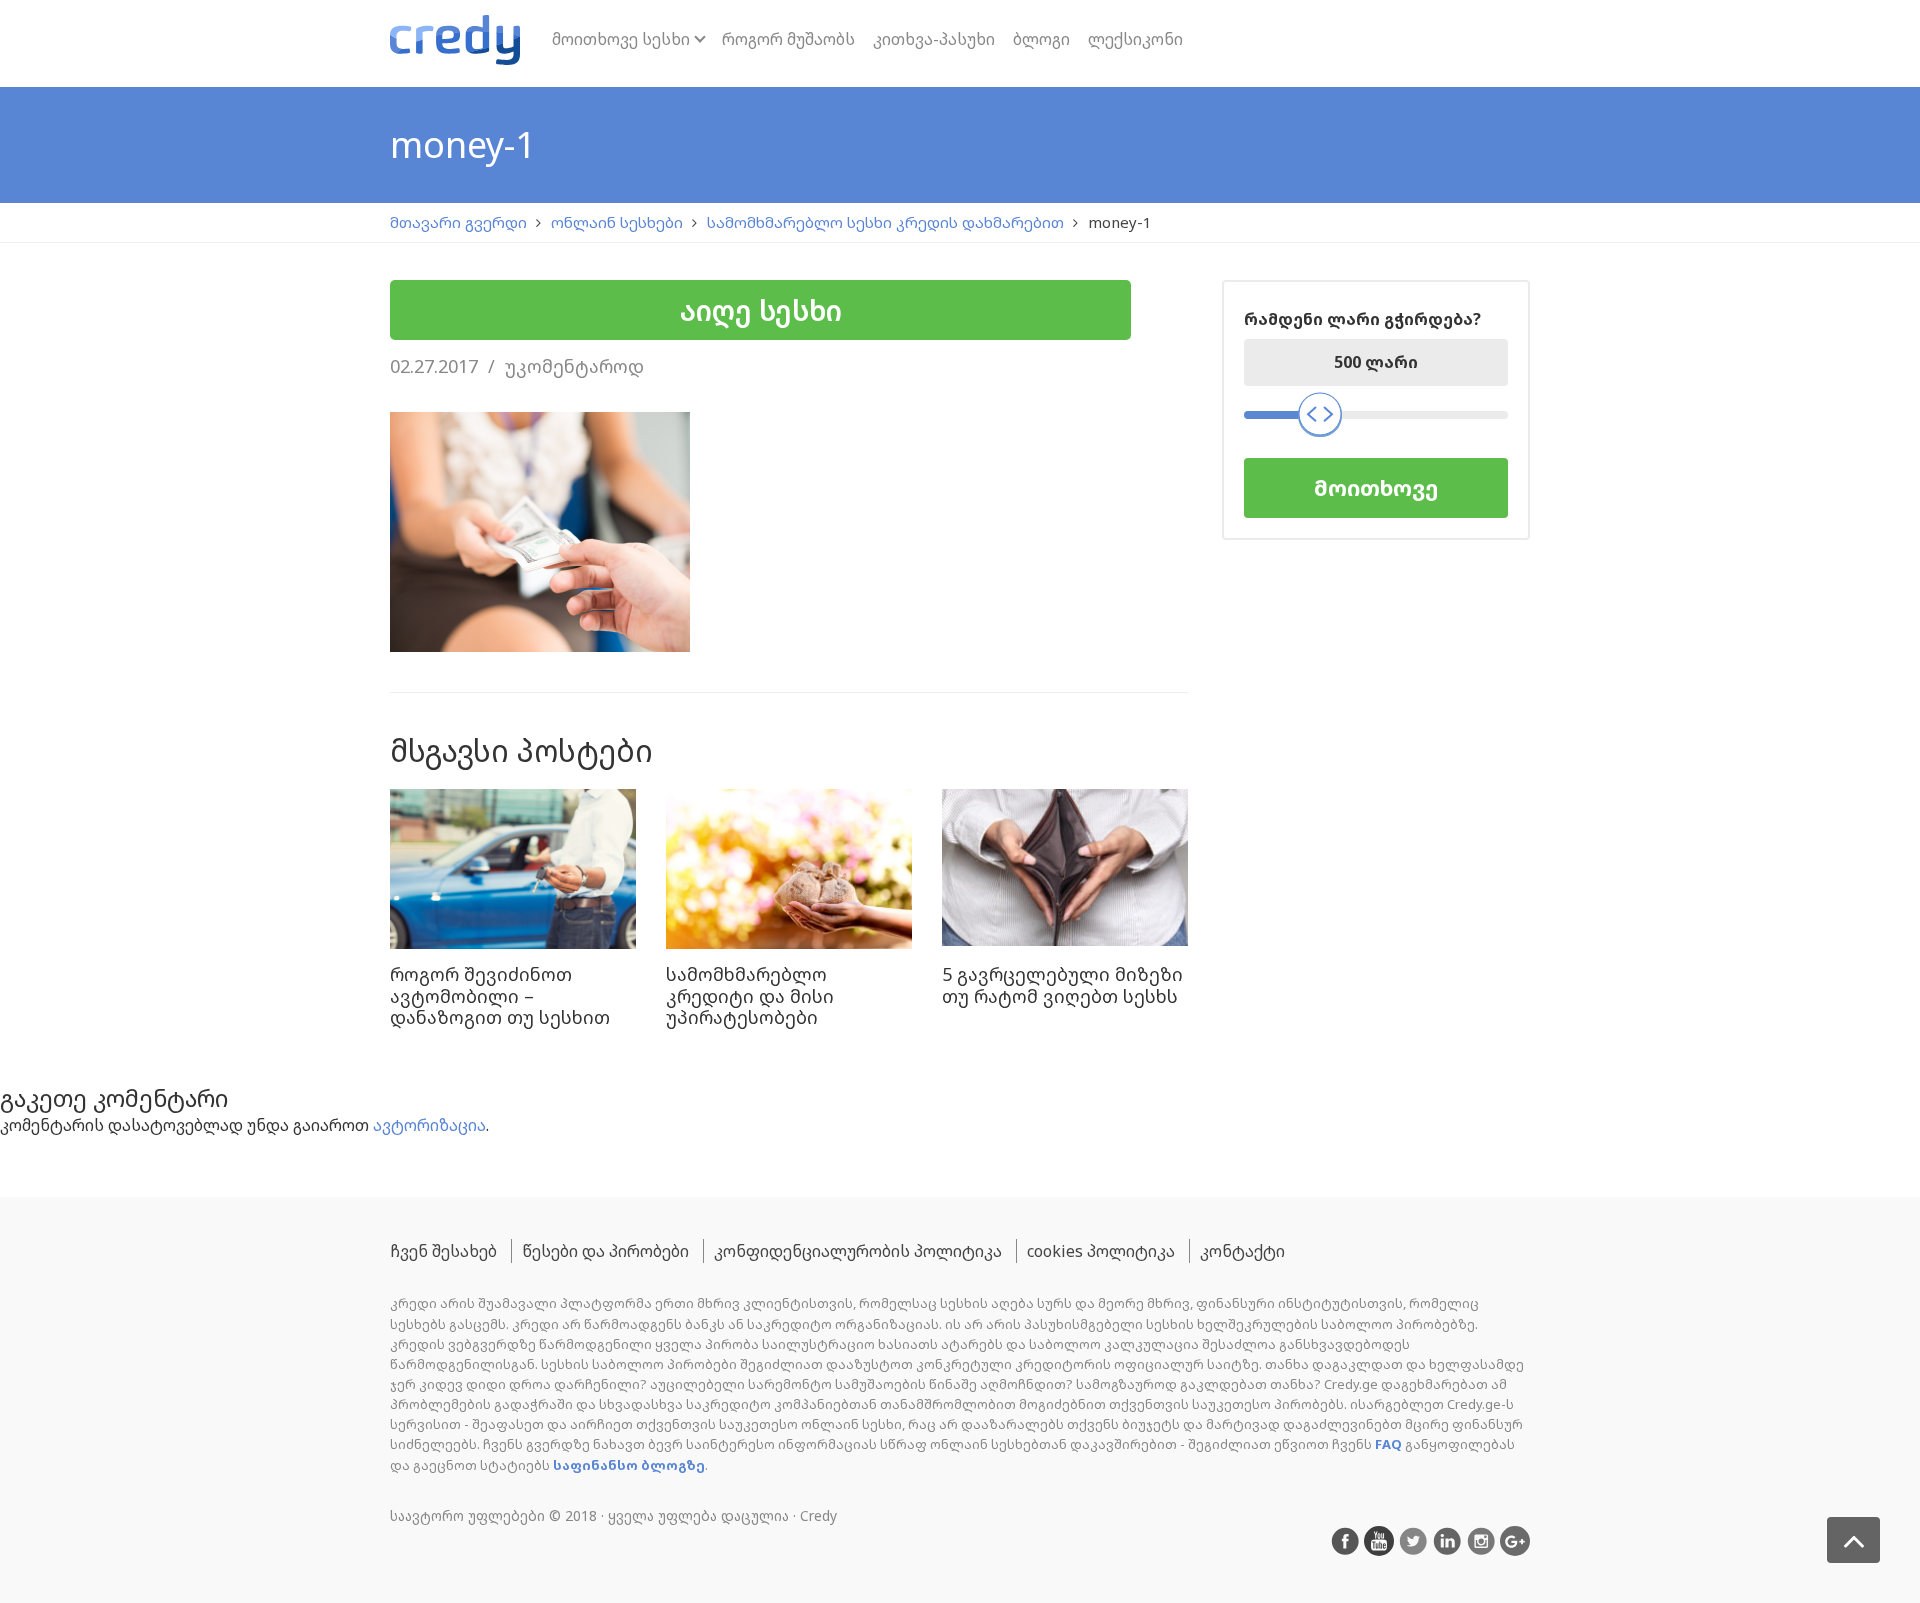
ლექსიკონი (1135, 39)
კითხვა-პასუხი (934, 39)
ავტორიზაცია (429, 1125)
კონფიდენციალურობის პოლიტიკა (858, 1251)
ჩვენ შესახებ (443, 1251)
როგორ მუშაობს (788, 39)
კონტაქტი (1242, 1251)
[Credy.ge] (455, 43)
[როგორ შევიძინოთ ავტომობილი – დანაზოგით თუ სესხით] (513, 869)
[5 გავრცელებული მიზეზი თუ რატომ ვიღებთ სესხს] (1065, 869)
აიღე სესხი (761, 310)
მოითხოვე (1376, 487)
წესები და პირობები (605, 1251)
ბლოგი (1041, 39)
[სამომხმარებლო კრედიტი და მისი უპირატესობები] (789, 869)
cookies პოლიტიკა (1101, 1251)
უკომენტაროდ (574, 366)
